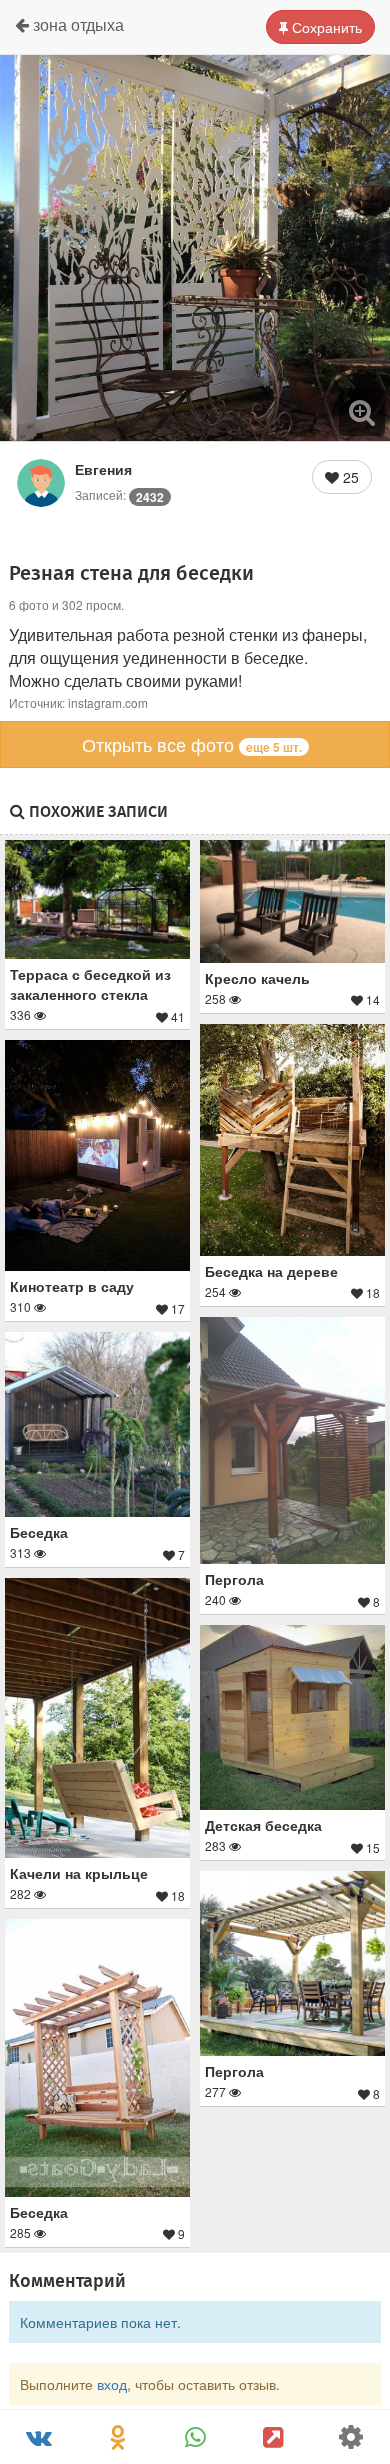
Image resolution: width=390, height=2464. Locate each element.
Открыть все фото (192, 744)
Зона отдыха (76, 24)
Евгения (103, 469)
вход (112, 2384)
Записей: (119, 494)
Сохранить (325, 27)
